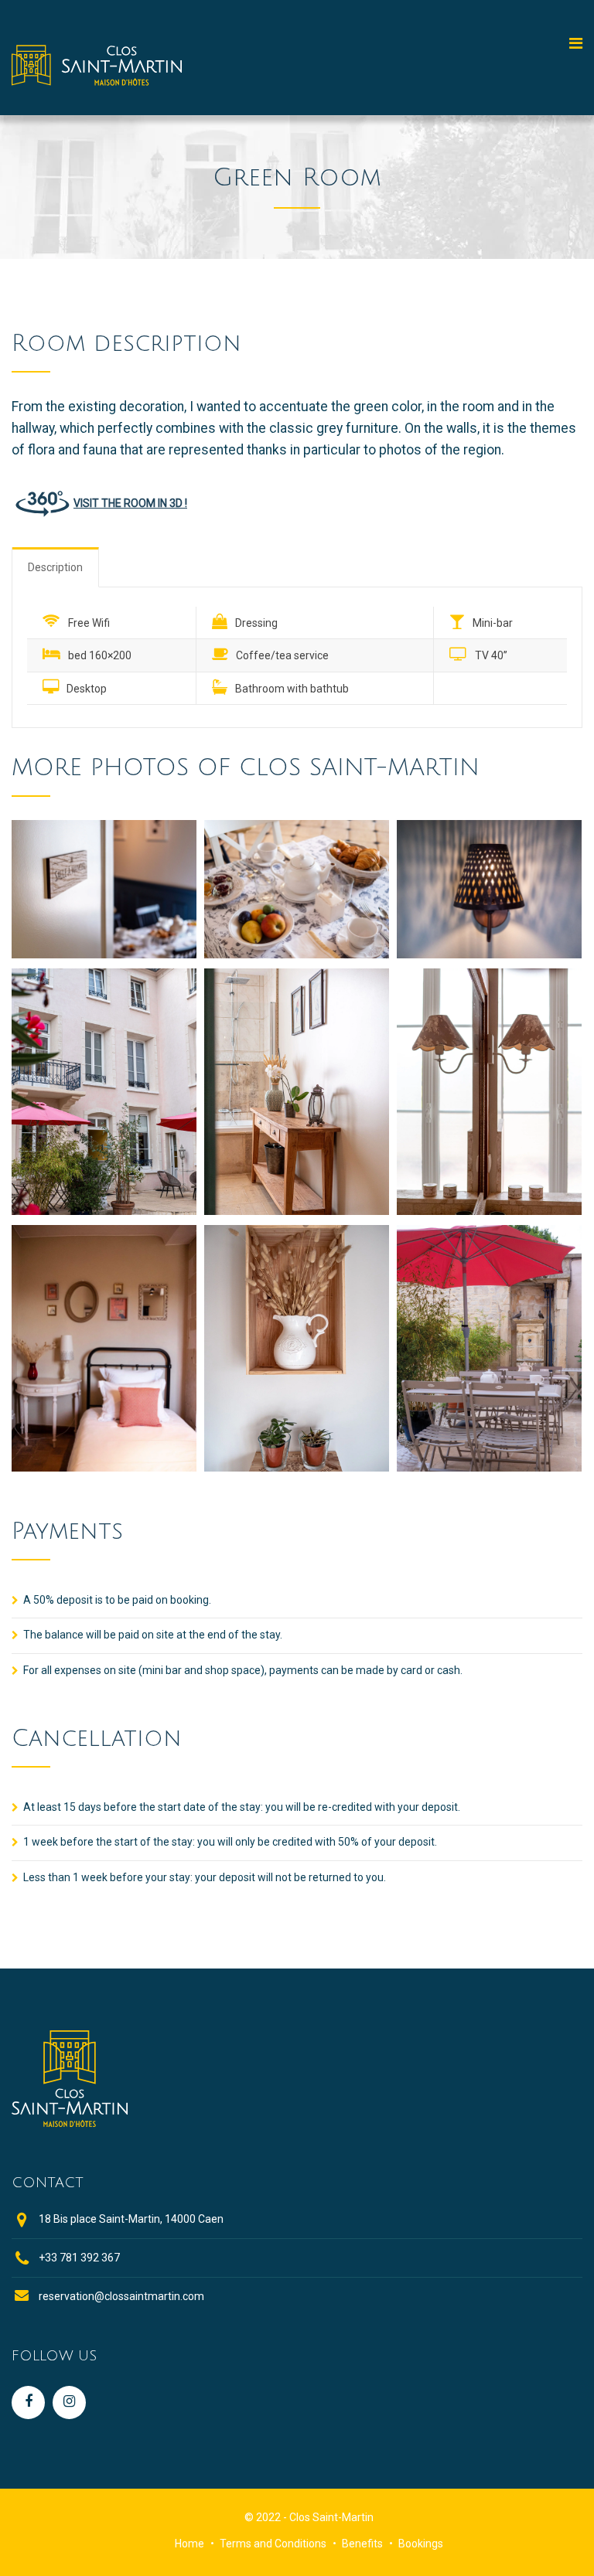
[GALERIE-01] (297, 954)
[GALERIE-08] (297, 1467)
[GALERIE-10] (489, 1467)
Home (189, 2544)
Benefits (362, 2544)
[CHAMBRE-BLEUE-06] (104, 1467)
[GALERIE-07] (489, 1211)
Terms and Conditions (273, 2544)
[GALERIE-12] (104, 1211)
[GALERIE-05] (489, 954)
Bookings (421, 2544)
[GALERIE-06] (297, 1211)
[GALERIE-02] (104, 954)
